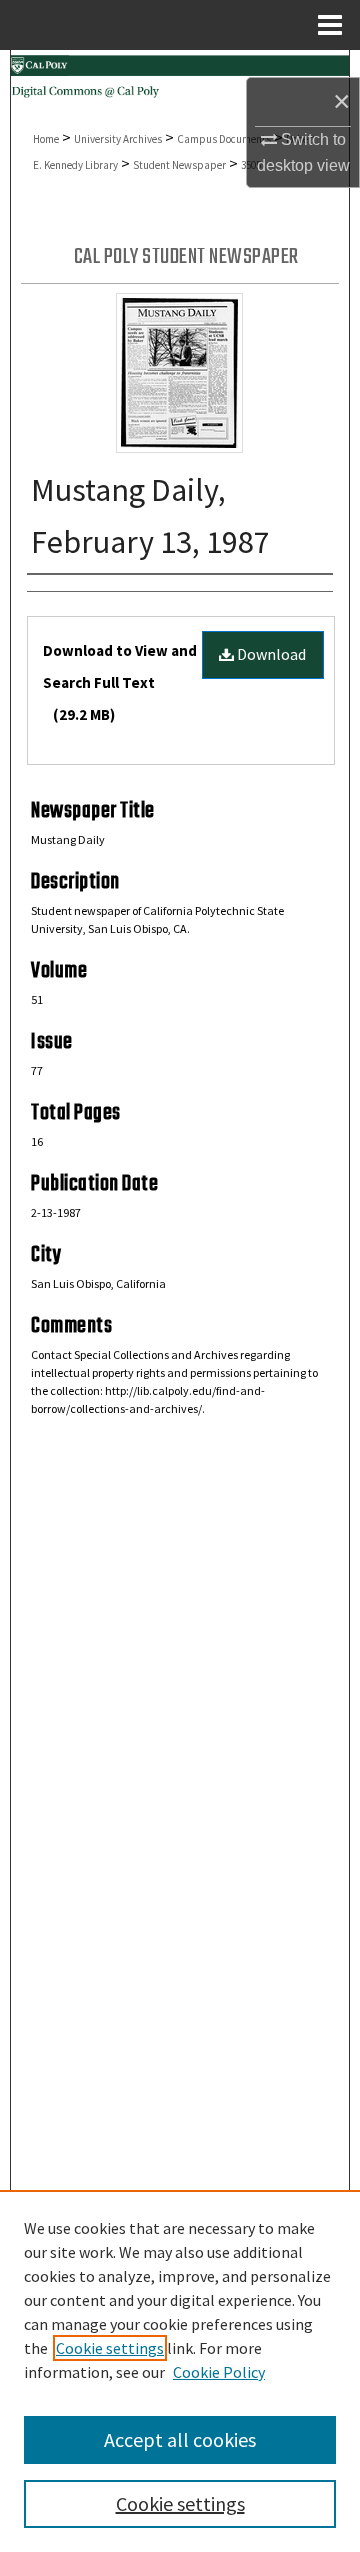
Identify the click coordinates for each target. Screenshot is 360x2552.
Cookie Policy (219, 2372)
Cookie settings (110, 2348)
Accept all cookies (180, 2439)
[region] (180, 2371)
